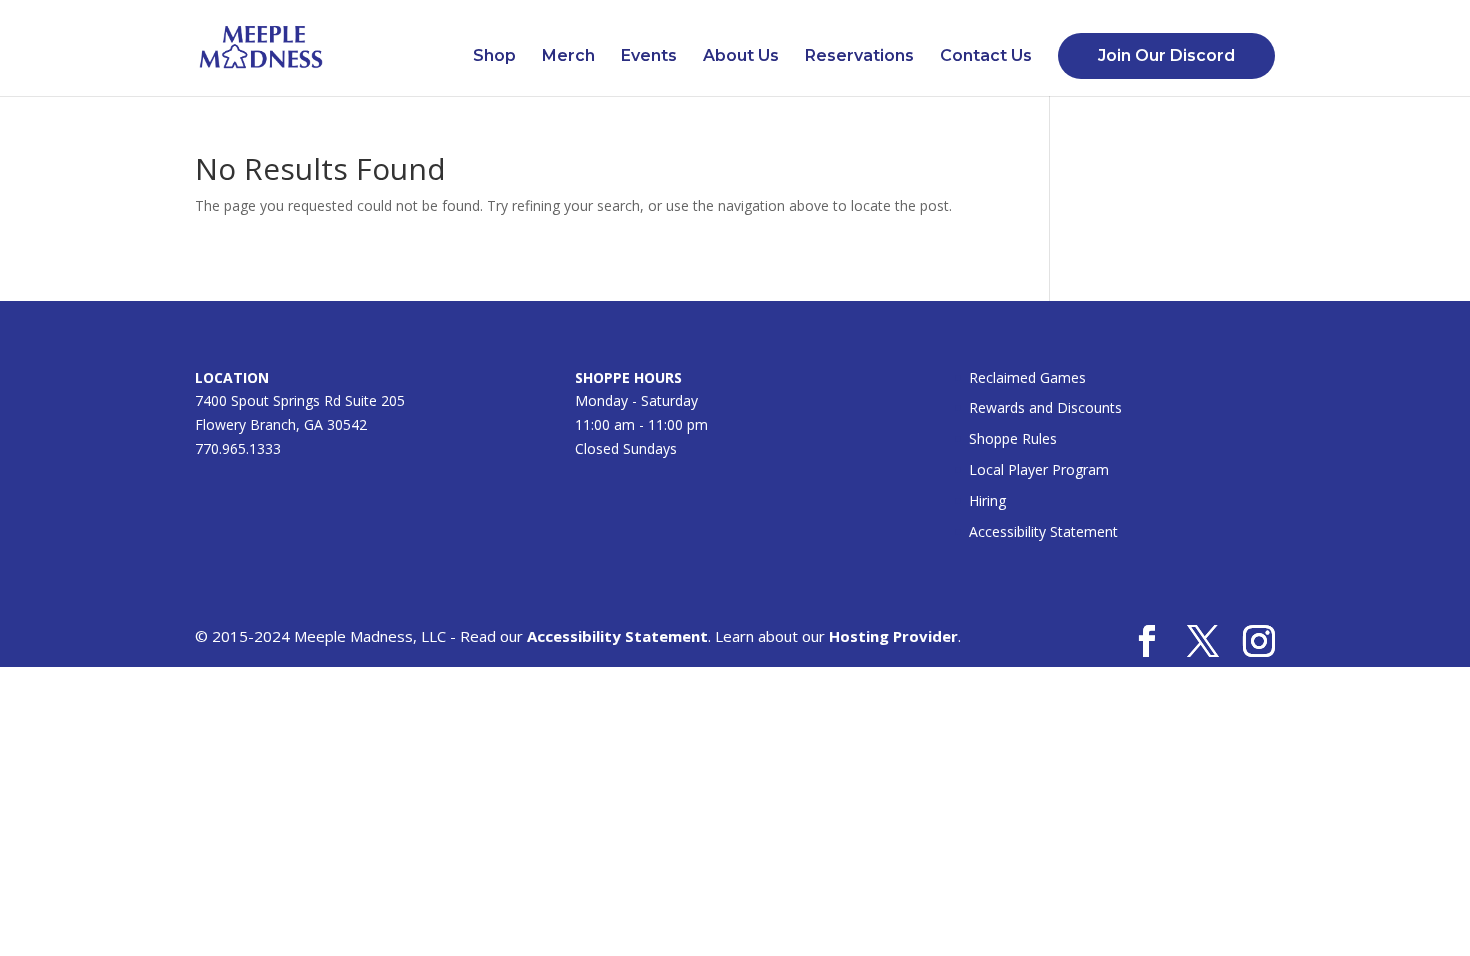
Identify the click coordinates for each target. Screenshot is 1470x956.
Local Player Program (1039, 469)
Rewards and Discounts (1045, 407)
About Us (741, 57)
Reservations (859, 57)
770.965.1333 (238, 448)
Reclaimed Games (1027, 377)
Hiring (987, 500)
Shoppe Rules (1013, 438)
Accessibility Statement (1043, 531)
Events (649, 57)
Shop (494, 57)
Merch (568, 57)
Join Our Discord (1166, 55)
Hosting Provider (893, 636)
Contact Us (986, 57)
